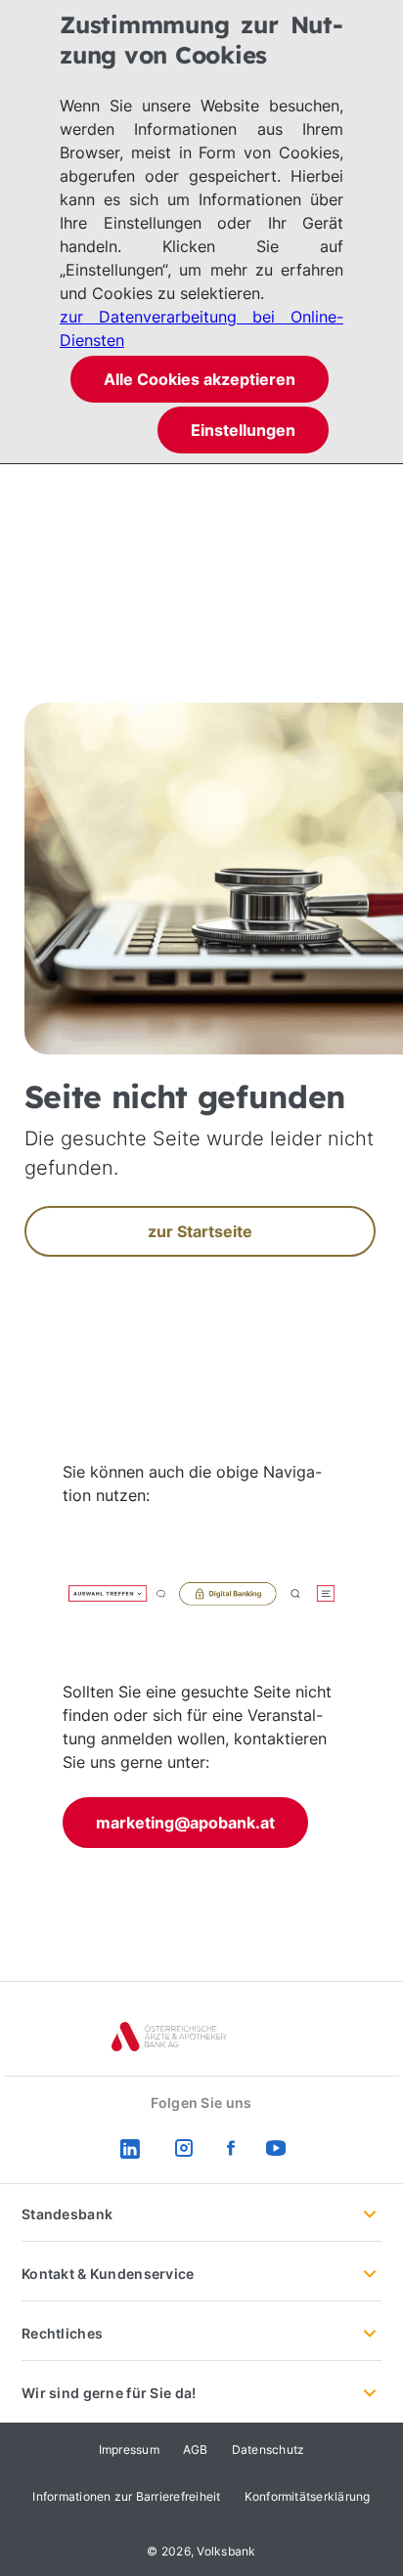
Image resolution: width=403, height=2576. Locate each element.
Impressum (129, 2449)
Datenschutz (269, 2449)
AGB (196, 2449)
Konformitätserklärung (308, 2496)
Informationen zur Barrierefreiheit (126, 2496)
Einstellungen (243, 430)
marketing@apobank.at (185, 1823)
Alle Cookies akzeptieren (200, 379)
